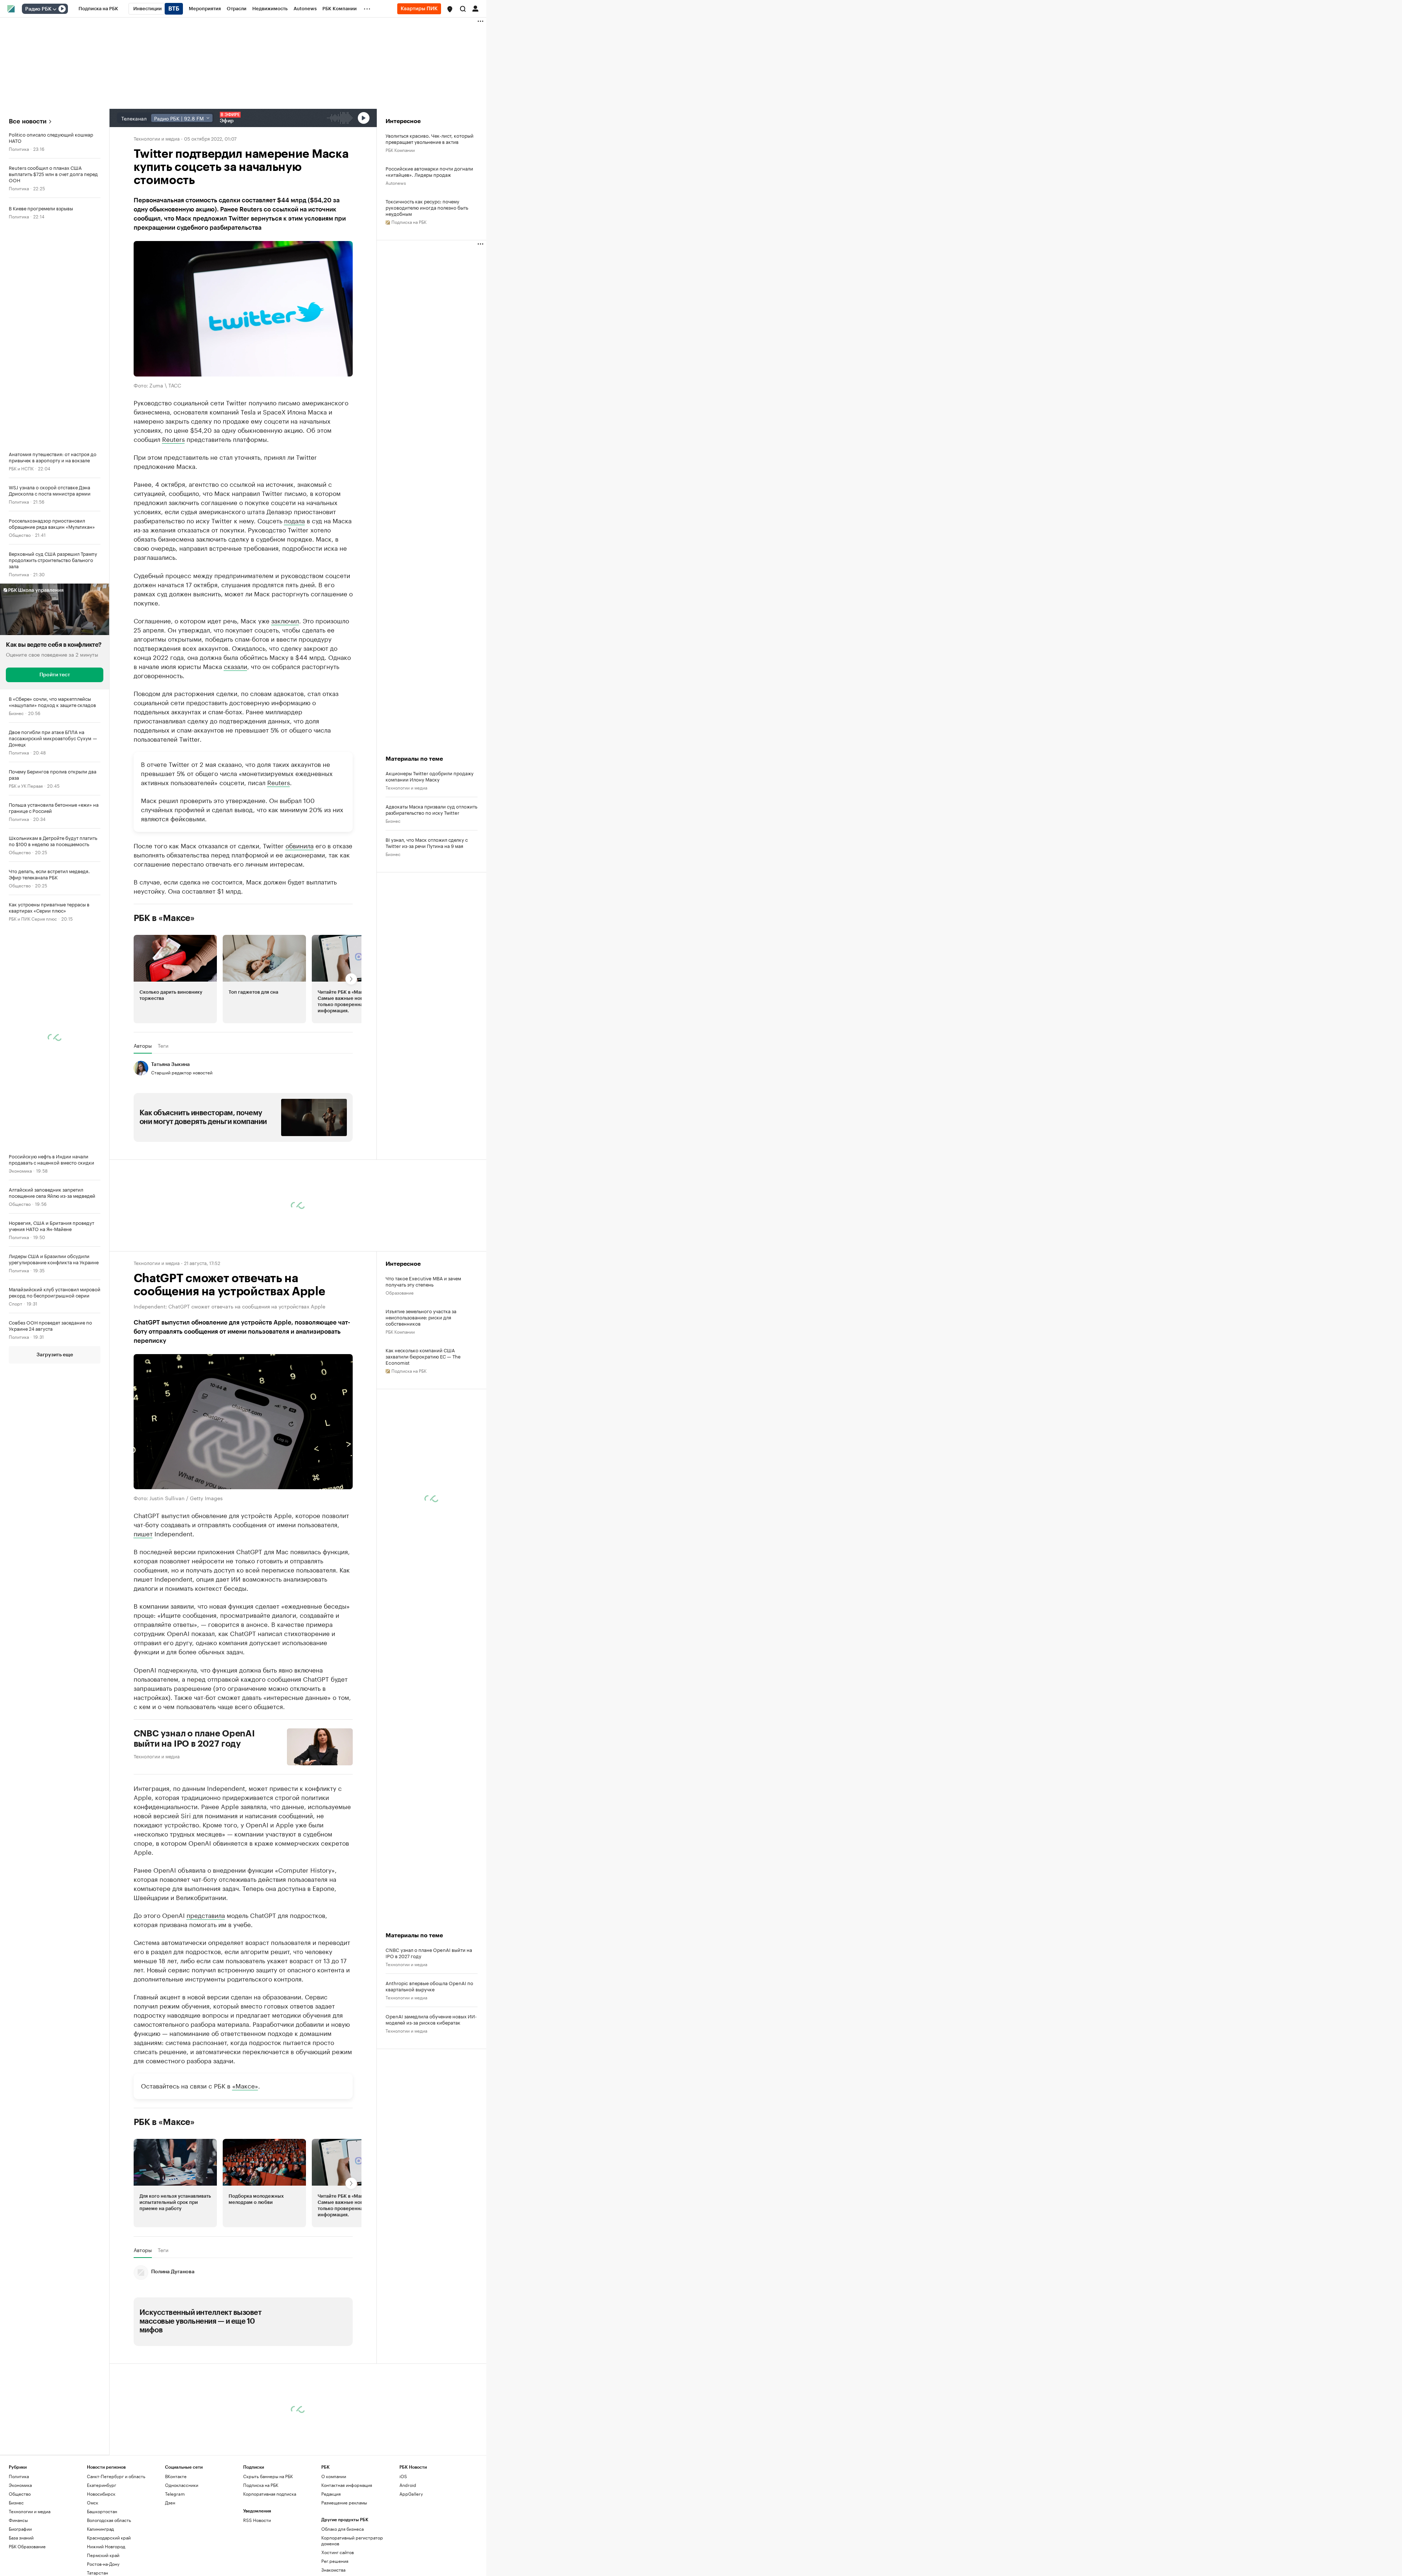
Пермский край (103, 2555)
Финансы (18, 2520)
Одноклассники (182, 2485)
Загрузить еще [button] (55, 1355)
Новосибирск (101, 2493)
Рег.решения (335, 2560)
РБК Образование (27, 2546)
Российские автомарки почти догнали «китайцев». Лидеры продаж (429, 171)
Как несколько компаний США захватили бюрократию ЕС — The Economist (423, 1356)
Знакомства (333, 2569)
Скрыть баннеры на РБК (268, 2476)
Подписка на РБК (261, 2485)
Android (408, 2485)
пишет (143, 1533)
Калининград (100, 2528)
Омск (93, 2502)
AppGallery (411, 2493)
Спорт (16, 1303)
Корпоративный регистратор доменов (352, 2540)
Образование (400, 1292)
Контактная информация (347, 2485)
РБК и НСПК (21, 468)
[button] (450, 9)
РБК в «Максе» (164, 918)
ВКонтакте (176, 2476)
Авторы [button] (143, 1046)
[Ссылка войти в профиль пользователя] (475, 8)
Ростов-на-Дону (103, 2563)
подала (294, 520)
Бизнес (16, 713)
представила (206, 1915)
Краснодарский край (109, 2537)
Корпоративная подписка (270, 2493)
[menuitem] (98, 9)
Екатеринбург (101, 2485)
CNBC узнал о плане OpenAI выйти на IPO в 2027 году (194, 1739)
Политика (19, 148)
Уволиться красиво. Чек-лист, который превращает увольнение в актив (430, 138)
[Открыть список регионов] (450, 9)
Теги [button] (163, 1046)
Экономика (20, 1170)
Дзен (170, 2502)
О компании (334, 2476)
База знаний (21, 2537)
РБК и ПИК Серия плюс (33, 918)
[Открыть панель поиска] (463, 9)
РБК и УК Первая (26, 785)
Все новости (28, 121)
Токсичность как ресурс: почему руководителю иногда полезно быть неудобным (427, 207)
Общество (20, 534)
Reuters (173, 439)
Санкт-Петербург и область (116, 2476)
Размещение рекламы (344, 2502)
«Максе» (245, 2085)
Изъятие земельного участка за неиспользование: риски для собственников (421, 1317)
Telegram (175, 2493)
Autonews (396, 182)
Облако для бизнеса (342, 2528)
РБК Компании (400, 150)
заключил (285, 620)
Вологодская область (109, 2520)
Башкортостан (102, 2511)
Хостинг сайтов (338, 2552)
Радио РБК (38, 9)
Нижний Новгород (106, 2546)
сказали (235, 666)
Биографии (20, 2528)
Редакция (331, 2493)
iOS (403, 2476)
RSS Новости (257, 2520)
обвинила (300, 845)
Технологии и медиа (157, 138)
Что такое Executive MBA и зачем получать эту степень (423, 1281)
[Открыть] (54, 9)
